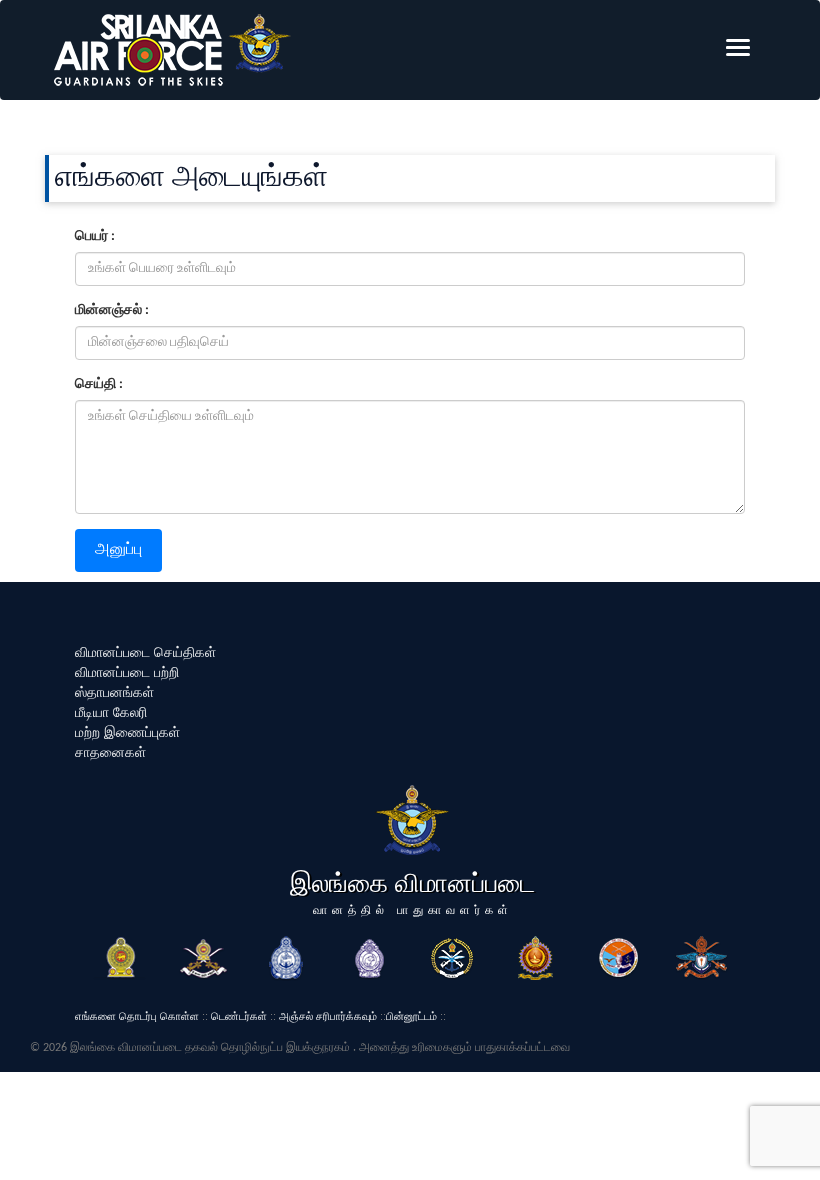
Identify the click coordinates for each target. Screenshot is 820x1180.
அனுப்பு (118, 550)
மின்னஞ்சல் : (112, 310)
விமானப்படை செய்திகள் (145, 652)
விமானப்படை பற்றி (127, 672)
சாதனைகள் (110, 752)
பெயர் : (95, 236)
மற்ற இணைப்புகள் (127, 732)
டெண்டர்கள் (239, 1016)
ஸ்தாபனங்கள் (114, 692)
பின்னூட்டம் (411, 1016)
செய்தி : (99, 384)
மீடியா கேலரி (111, 712)
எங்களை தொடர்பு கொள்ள (137, 1016)
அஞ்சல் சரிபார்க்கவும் (328, 1016)
